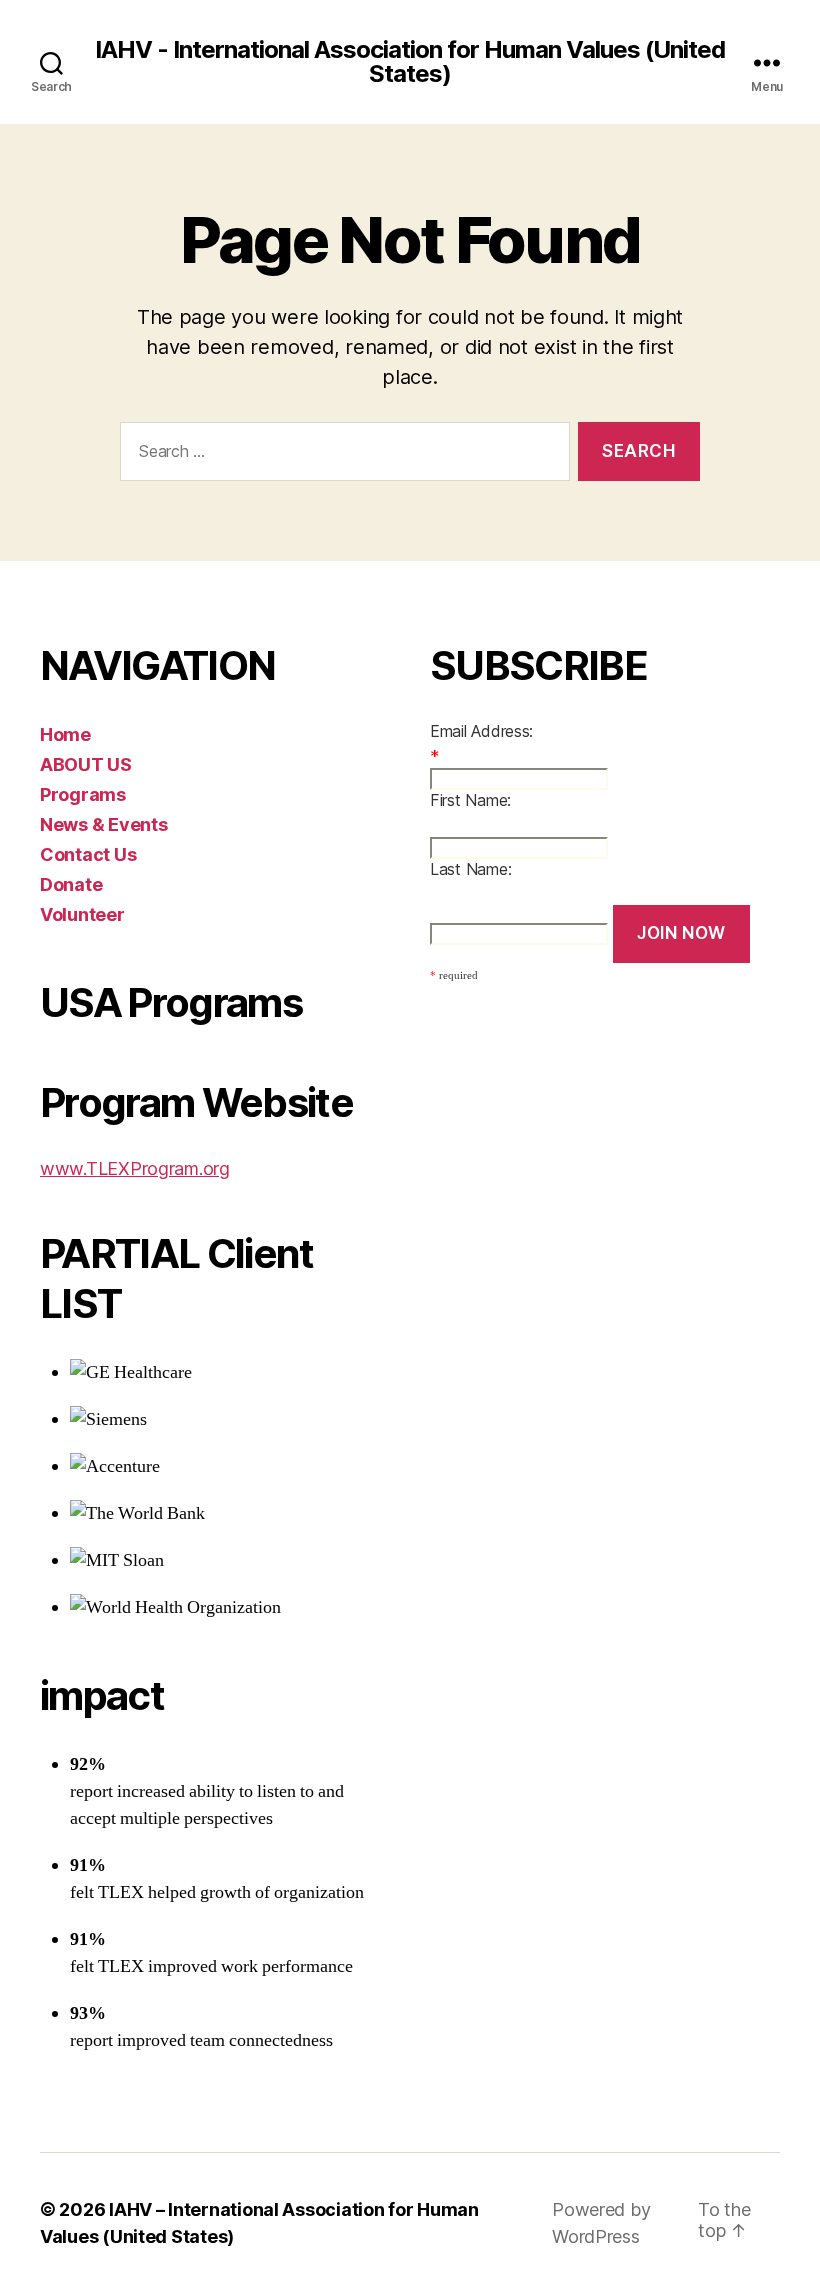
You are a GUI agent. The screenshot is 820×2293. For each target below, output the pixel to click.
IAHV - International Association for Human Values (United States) (410, 62)
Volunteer (82, 914)
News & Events (104, 824)
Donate (71, 884)
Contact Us (88, 854)
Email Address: (481, 731)
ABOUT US (86, 764)
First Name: (470, 800)
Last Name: (470, 869)
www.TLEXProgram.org (135, 1168)
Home (65, 734)
